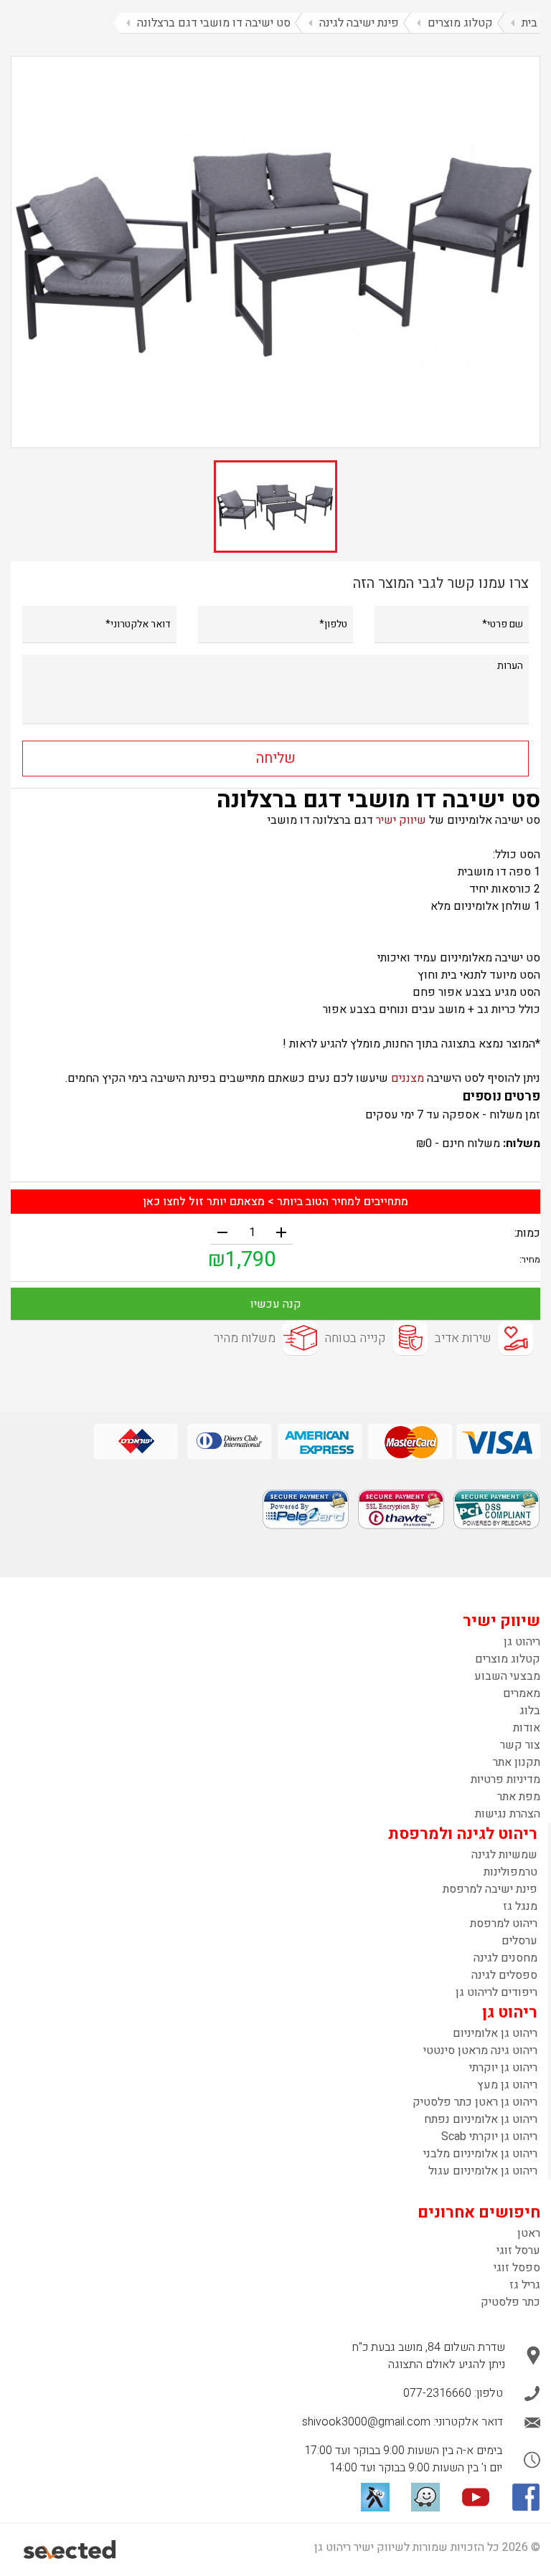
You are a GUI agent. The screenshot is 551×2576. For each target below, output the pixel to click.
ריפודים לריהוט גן (496, 1992)
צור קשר (520, 1745)
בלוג (530, 1711)
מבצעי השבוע (507, 1676)
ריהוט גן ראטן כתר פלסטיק (475, 2102)
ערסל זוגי (518, 2251)
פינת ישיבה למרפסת (490, 1889)
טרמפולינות (510, 1872)
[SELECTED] (71, 2549)
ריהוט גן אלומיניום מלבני (480, 2154)
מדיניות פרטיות (505, 1779)
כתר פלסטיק (510, 2302)
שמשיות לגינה (504, 1855)
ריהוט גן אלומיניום (495, 2033)
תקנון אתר (517, 1762)
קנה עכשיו (276, 1304)
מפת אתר (519, 1797)
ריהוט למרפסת (504, 1924)
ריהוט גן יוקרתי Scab (489, 2137)
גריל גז (525, 2285)
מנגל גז (520, 1906)
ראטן (529, 2233)
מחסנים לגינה (505, 1958)
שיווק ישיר (401, 820)
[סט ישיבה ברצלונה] (275, 252)
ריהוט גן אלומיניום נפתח (481, 2119)
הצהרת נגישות (508, 1814)
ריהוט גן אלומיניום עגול (483, 2171)
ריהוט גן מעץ (507, 2085)
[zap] (375, 2497)
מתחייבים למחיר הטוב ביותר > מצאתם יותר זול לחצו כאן (275, 1202)
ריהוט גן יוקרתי (503, 2068)
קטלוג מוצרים (508, 1659)
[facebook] (526, 2497)
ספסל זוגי (517, 2268)
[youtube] (476, 2497)
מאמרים (522, 1693)
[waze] (425, 2497)
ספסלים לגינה (504, 1975)
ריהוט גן (522, 1642)
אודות (527, 1728)
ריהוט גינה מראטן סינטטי (480, 2050)
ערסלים (519, 1941)
